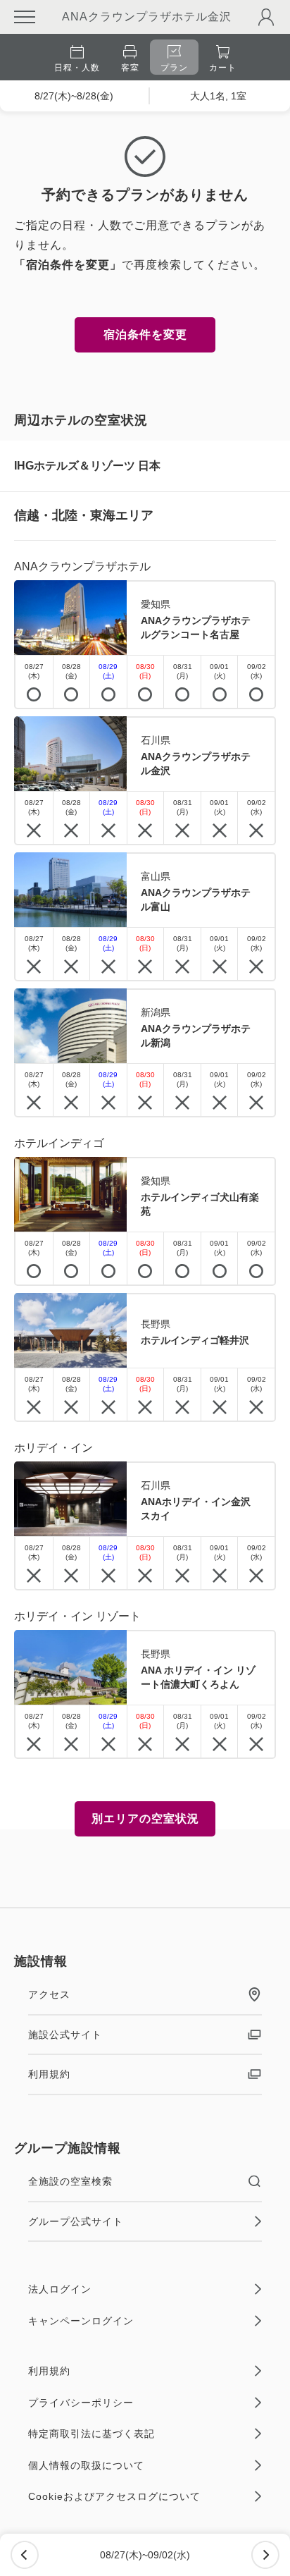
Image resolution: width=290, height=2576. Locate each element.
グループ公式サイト (76, 2221)
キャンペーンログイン (81, 2321)
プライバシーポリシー (81, 2403)
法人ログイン (60, 2289)
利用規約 (49, 2074)
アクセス (49, 1994)
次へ (265, 2555)
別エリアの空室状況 (145, 1818)
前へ (25, 2555)
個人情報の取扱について (86, 2465)
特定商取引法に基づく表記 (92, 2434)
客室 (130, 68)
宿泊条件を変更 (145, 335)
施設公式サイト (65, 2035)
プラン (174, 68)
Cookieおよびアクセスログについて (114, 2496)
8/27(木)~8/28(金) (74, 96)
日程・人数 (77, 68)
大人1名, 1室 (218, 96)
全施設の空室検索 (70, 2181)
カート (223, 68)
